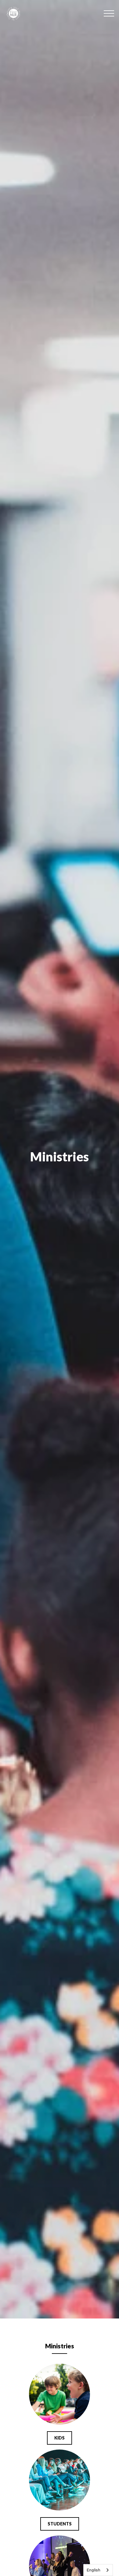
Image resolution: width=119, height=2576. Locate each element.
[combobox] (98, 2570)
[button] (109, 13)
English (94, 2570)
